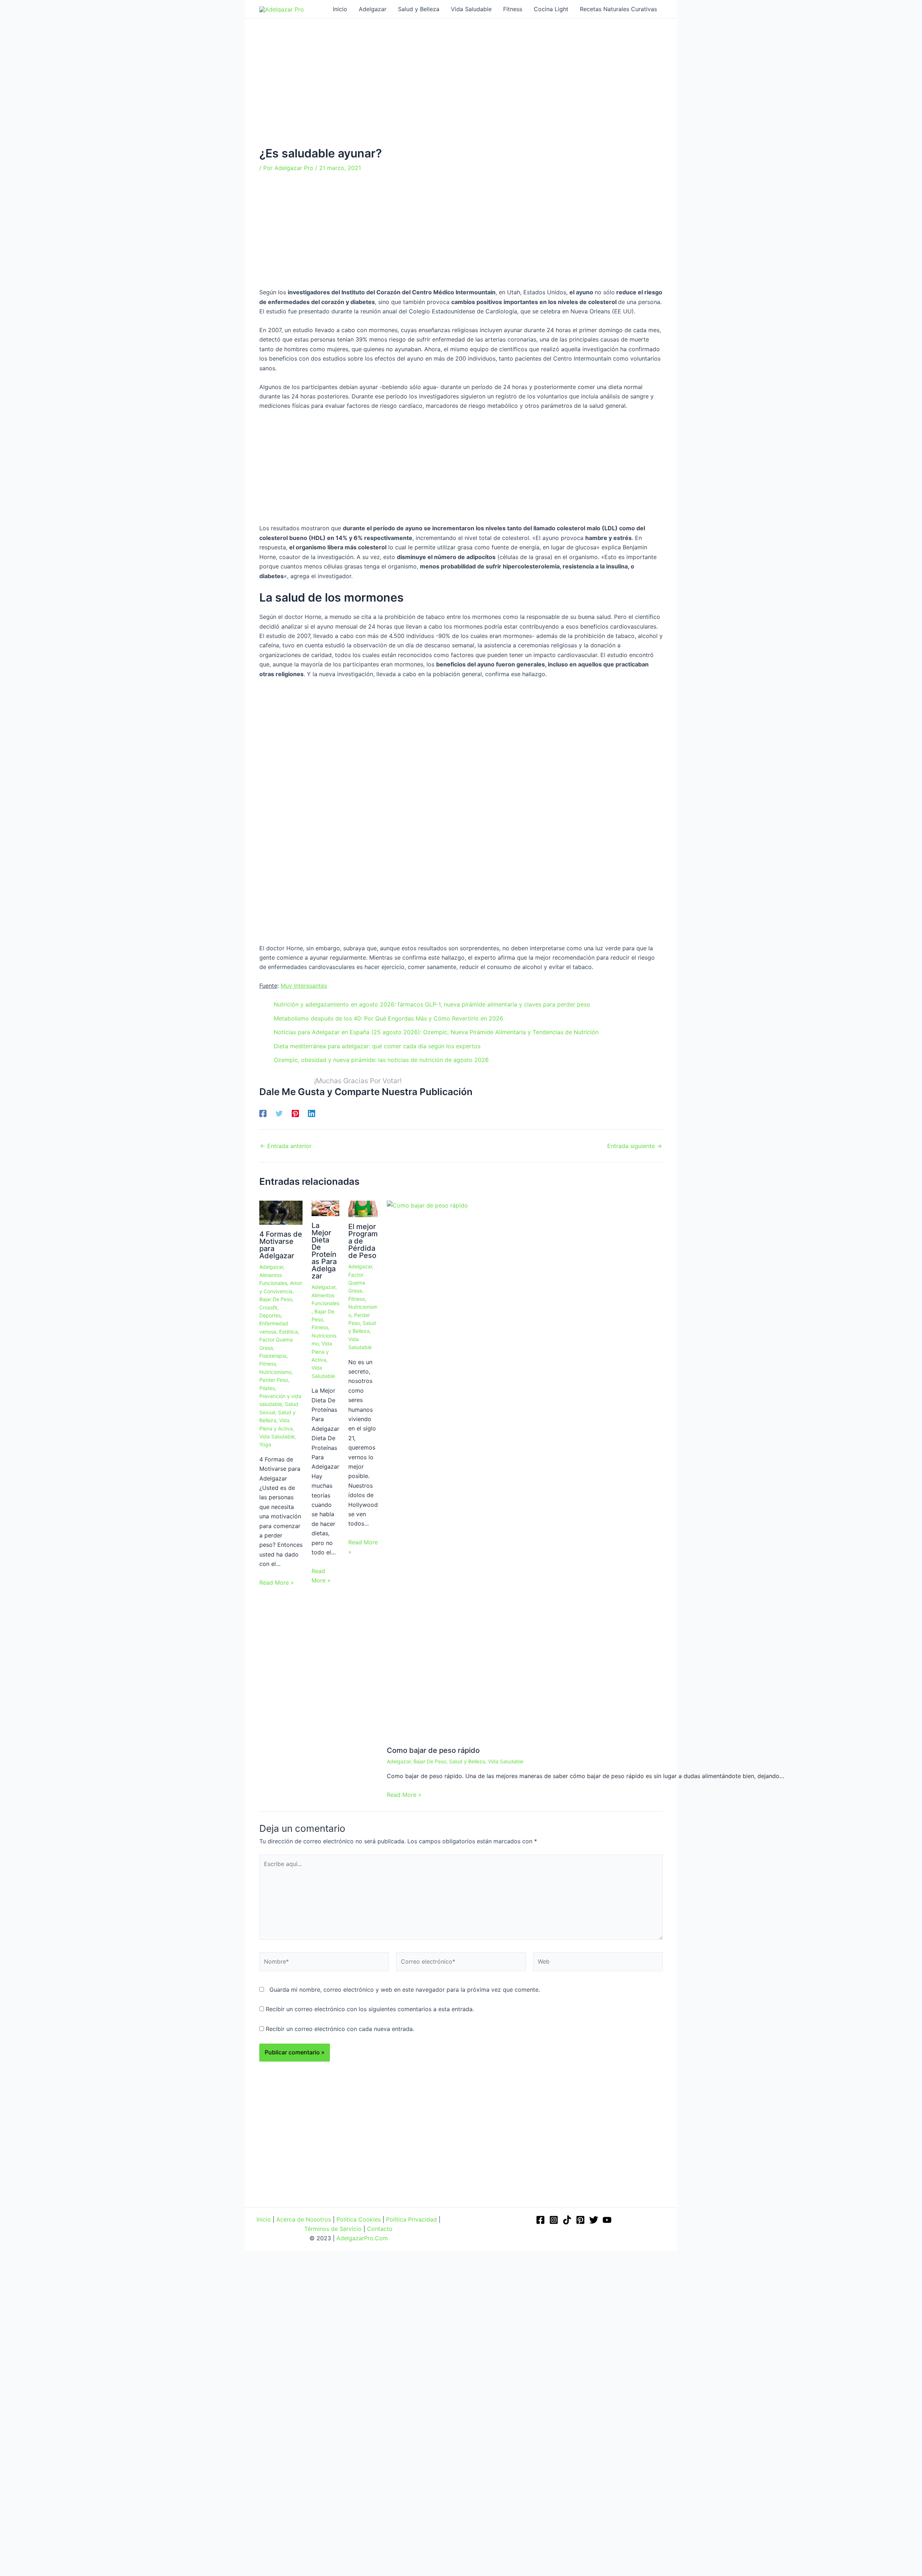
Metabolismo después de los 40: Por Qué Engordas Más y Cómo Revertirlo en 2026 (388, 1018)
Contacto (380, 2229)
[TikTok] (567, 2220)
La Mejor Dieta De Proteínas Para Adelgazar (324, 1251)
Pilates (267, 1388)
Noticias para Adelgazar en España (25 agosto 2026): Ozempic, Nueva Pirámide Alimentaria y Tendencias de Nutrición (436, 1032)
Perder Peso (274, 1380)
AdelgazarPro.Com (362, 2238)
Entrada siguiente (635, 1146)
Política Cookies (359, 2219)
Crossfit (268, 1307)
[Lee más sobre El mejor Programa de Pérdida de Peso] (363, 1208)
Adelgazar (271, 1267)
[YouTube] (607, 2220)
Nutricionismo (275, 1372)
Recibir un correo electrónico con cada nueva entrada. (340, 2029)
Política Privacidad (411, 2219)
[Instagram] (554, 2220)
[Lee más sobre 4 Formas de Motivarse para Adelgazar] (281, 1212)
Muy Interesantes (304, 986)
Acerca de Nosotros (304, 2219)
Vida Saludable (277, 1436)
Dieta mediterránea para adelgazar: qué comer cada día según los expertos (377, 1046)
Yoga (265, 1444)
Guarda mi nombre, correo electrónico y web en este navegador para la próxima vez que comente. (405, 1990)
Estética (288, 1332)
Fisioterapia (273, 1356)
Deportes (270, 1315)
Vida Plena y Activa (322, 1352)
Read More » (277, 1582)
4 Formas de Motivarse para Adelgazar (281, 1245)
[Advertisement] (461, 93)
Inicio (264, 2219)
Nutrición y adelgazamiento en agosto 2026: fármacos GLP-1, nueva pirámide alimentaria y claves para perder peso (432, 1004)
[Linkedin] (312, 1113)
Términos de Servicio (333, 2229)
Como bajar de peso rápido (433, 1750)
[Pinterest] (295, 1113)
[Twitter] (279, 1113)
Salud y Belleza (467, 1761)
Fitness (268, 1364)
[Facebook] (263, 1113)
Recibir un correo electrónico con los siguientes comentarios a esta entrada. (370, 2009)
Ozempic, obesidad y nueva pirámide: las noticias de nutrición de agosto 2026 (381, 1060)
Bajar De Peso (276, 1299)
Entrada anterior (286, 1146)
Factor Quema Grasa (357, 1283)
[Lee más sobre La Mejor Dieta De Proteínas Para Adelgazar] (325, 1208)
